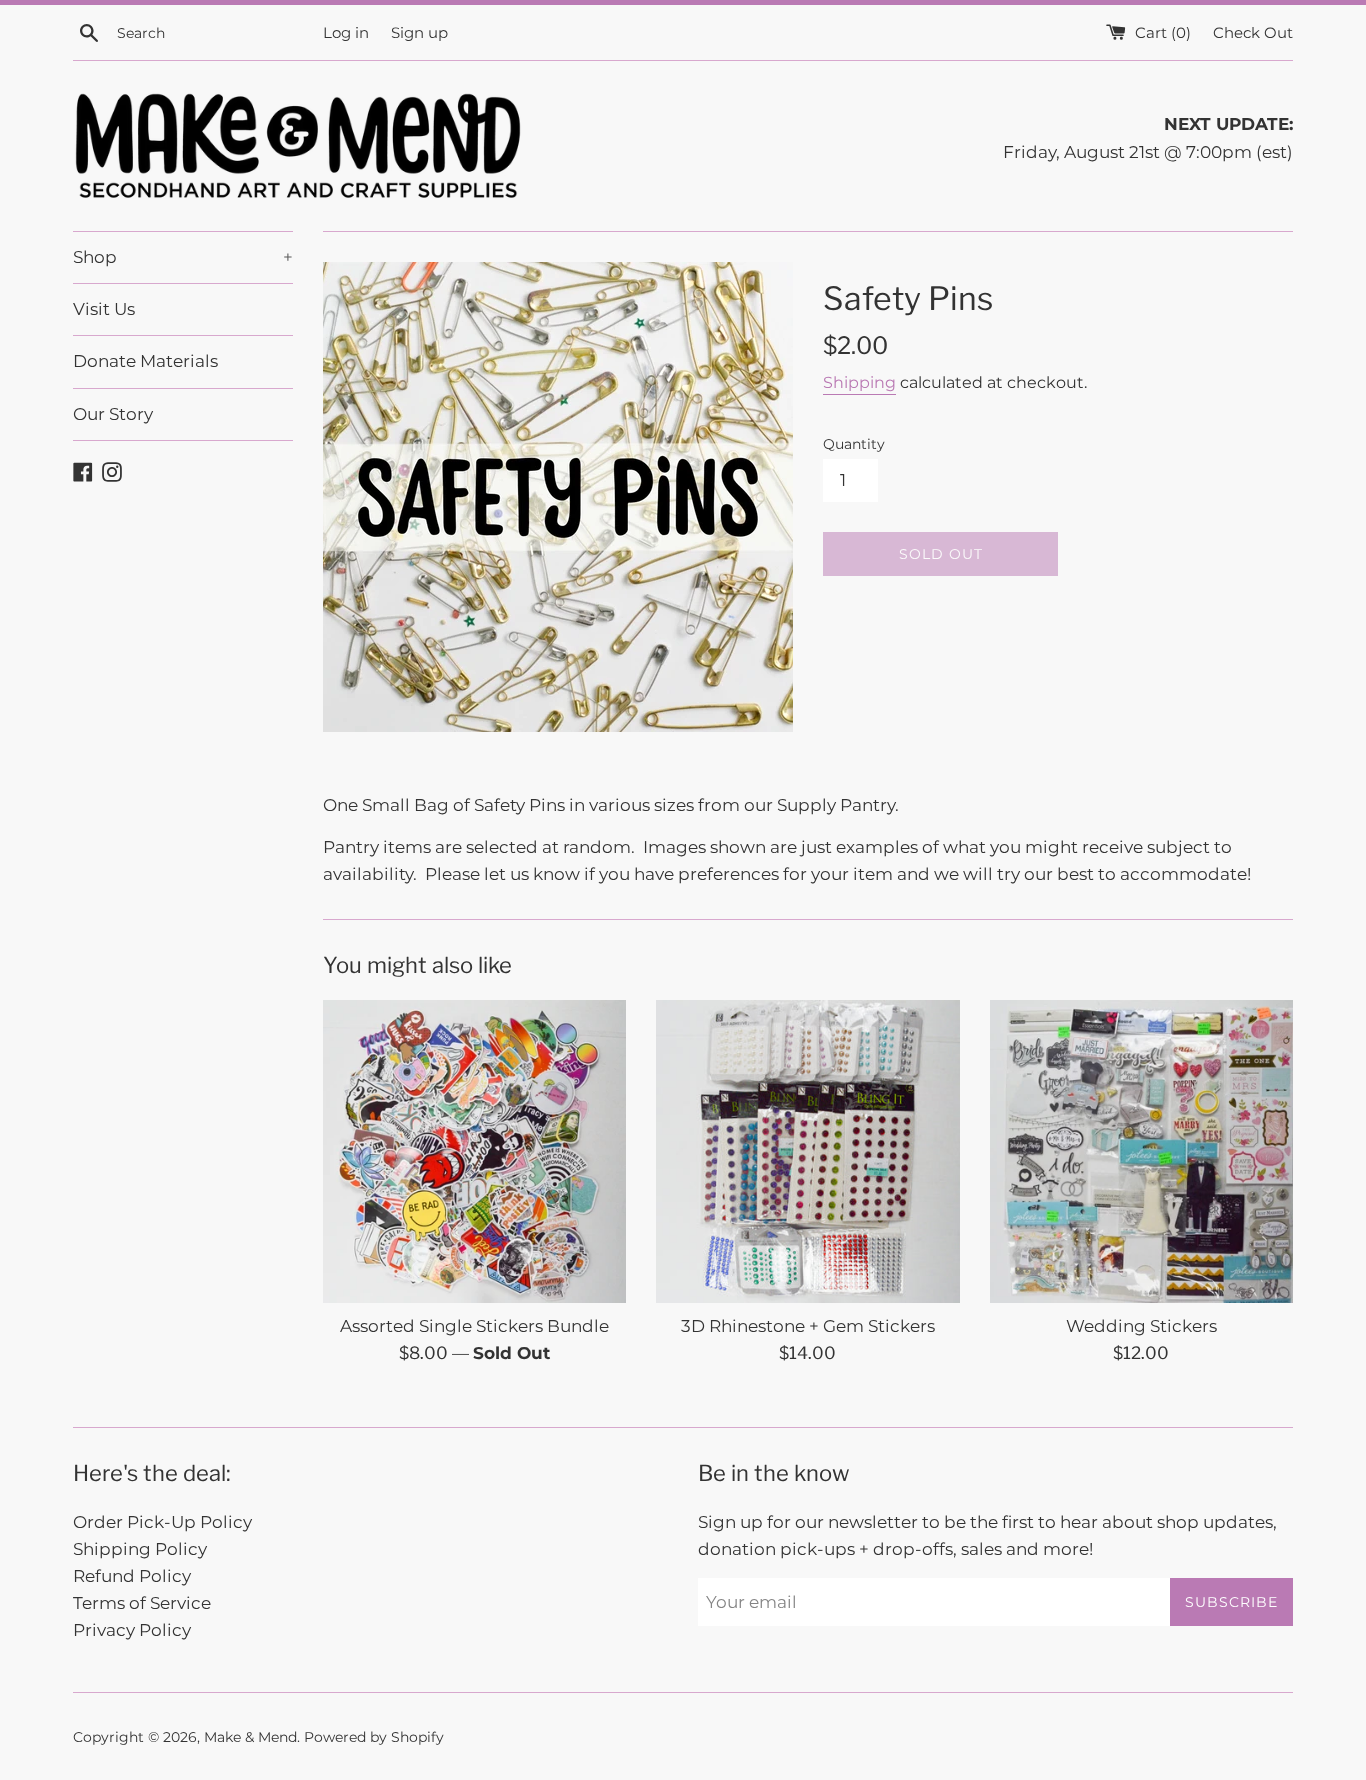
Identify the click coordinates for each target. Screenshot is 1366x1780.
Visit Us (104, 309)
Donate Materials (145, 361)
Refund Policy (132, 1576)
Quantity (854, 444)
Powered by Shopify (374, 1737)
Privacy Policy (132, 1630)
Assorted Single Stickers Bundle (474, 1326)
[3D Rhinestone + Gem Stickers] (807, 1151)
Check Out (1253, 32)
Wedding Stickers (1141, 1326)
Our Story (113, 414)
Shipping (859, 382)
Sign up (419, 32)
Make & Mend (250, 1737)
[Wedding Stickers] (1141, 1151)
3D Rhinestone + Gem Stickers (808, 1326)
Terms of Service (142, 1603)
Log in (346, 32)
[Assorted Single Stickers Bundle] (474, 1151)
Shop (183, 257)
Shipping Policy (140, 1549)
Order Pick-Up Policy (162, 1522)
